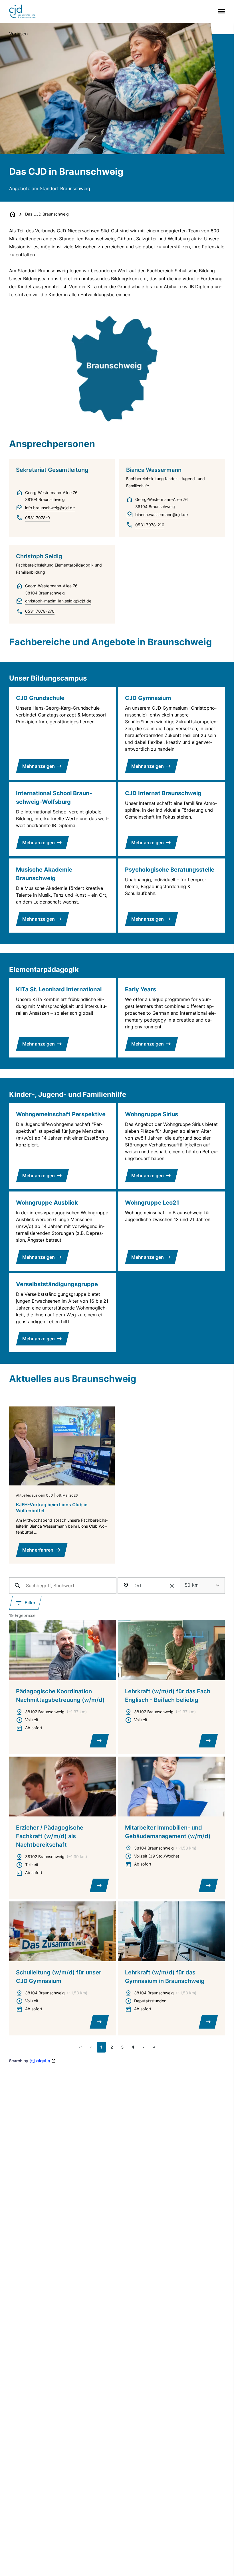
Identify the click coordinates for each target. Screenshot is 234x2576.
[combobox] (202, 1586)
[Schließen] (172, 1586)
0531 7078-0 (38, 518)
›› (154, 2047)
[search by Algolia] (32, 2061)
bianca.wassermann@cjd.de (162, 514)
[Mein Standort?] (126, 1586)
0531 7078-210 (150, 525)
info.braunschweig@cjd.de (50, 508)
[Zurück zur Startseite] (13, 214)
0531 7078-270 (40, 611)
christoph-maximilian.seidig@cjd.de (58, 601)
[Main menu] (220, 11)
